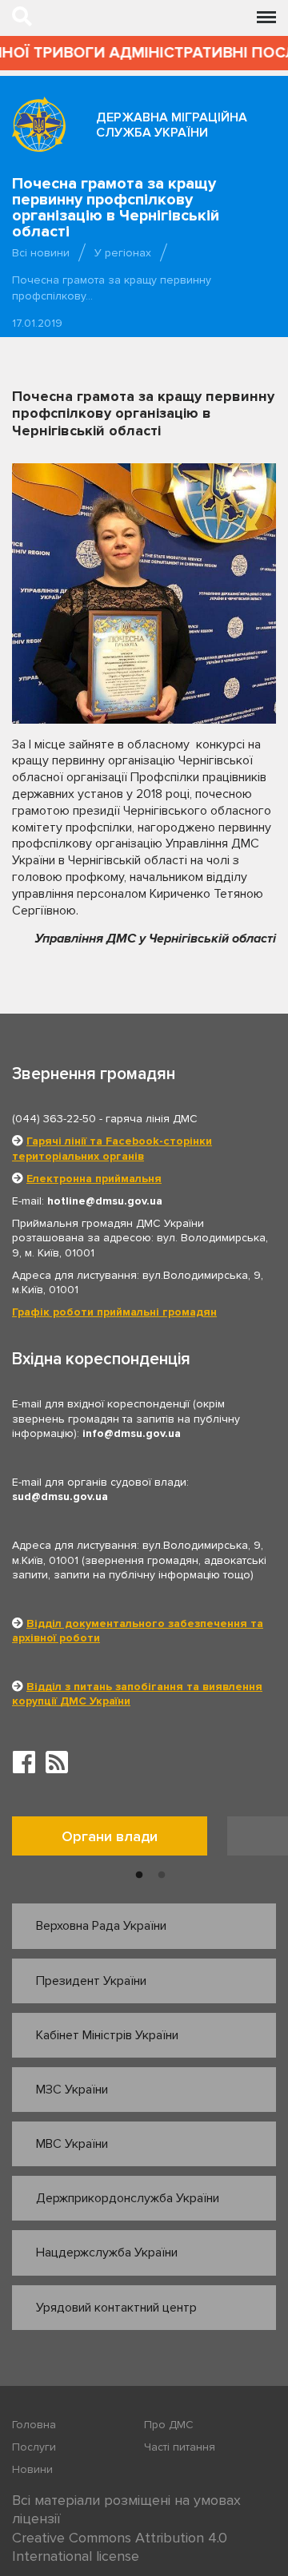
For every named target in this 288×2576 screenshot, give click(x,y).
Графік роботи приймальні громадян (114, 1312)
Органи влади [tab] (110, 1836)
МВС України (72, 2144)
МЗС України (72, 2090)
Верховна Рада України (101, 1926)
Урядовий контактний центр (116, 2308)
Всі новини (41, 253)
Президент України (91, 1981)
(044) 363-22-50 (54, 1119)
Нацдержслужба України (107, 2253)
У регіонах (123, 253)
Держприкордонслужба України (128, 2198)
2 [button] (162, 1875)
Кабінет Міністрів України (107, 2035)
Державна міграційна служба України (172, 125)
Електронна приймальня (94, 1179)
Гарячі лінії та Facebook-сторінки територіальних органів (112, 1148)
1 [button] (139, 1875)
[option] (120, 1840)
